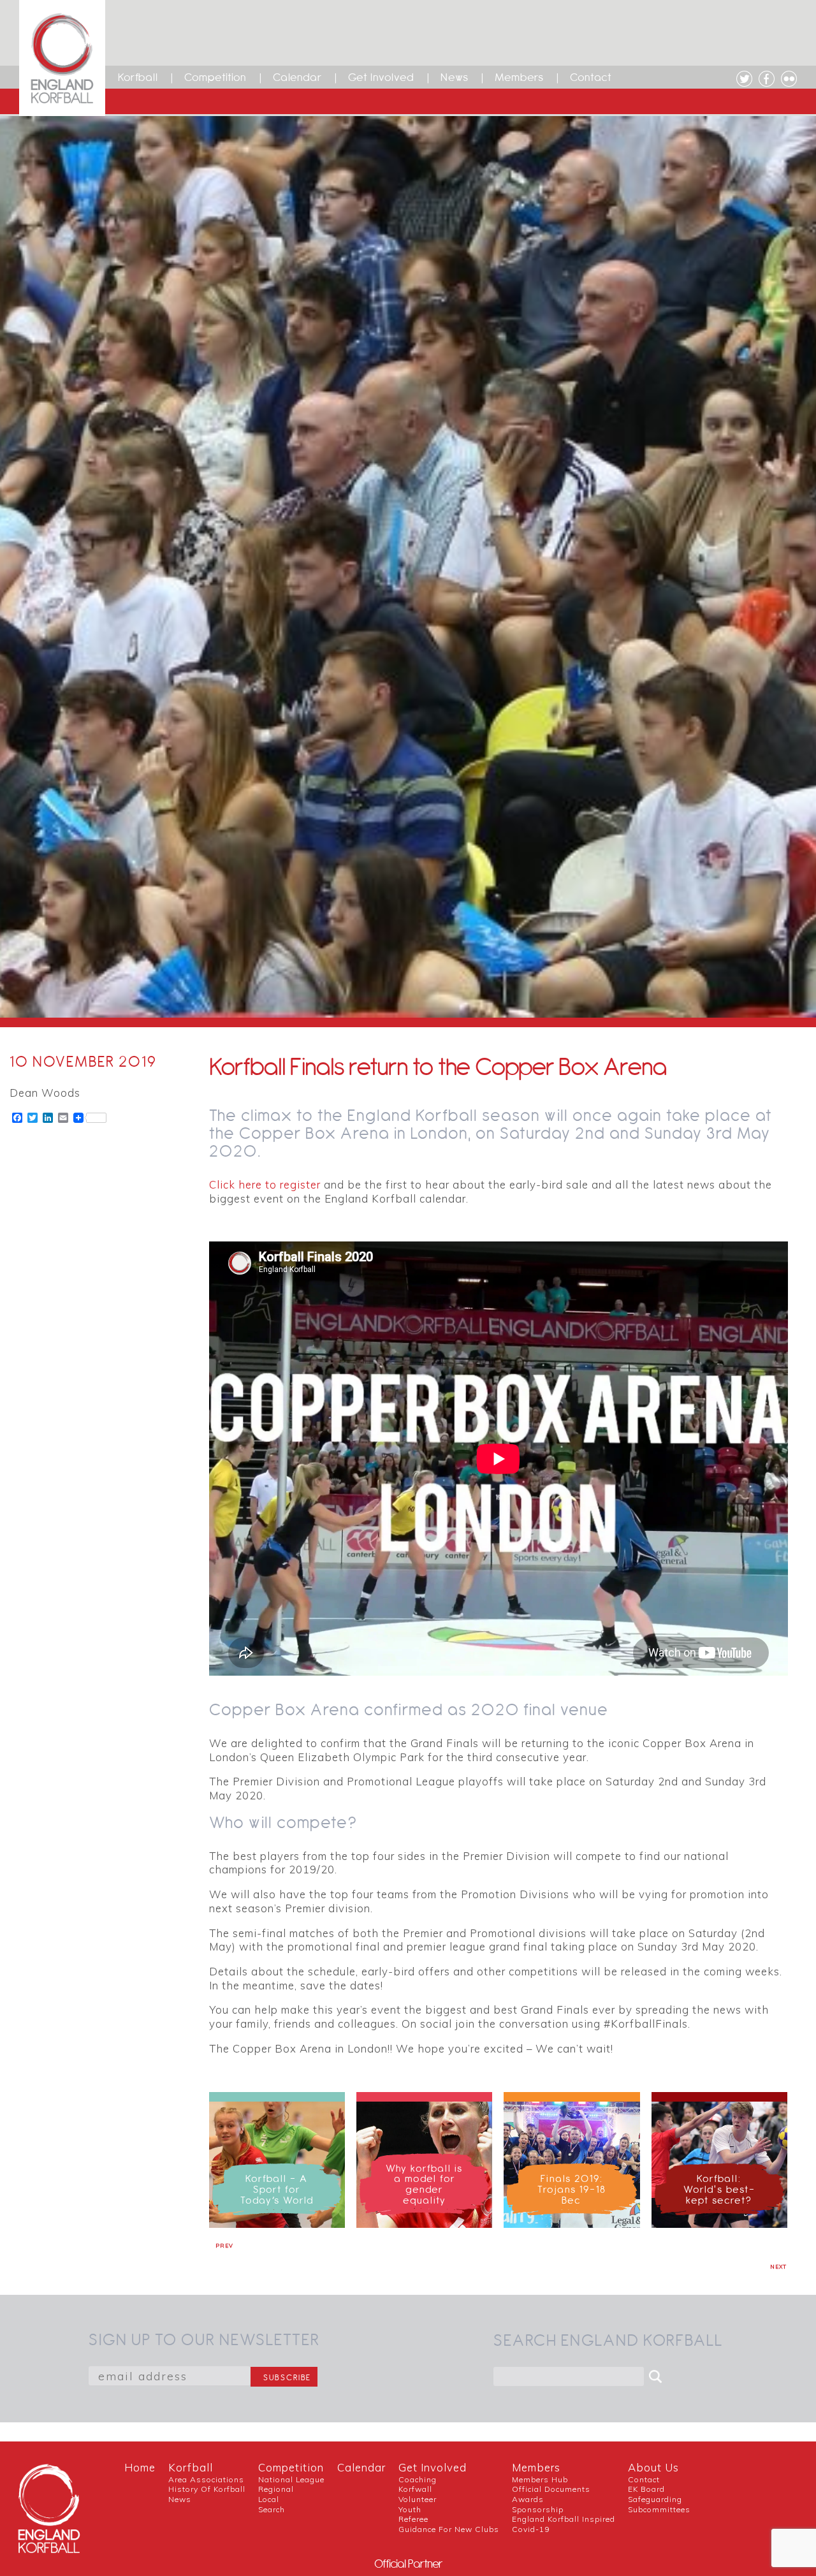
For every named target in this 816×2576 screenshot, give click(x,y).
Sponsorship (538, 2509)
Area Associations (206, 2479)
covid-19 (531, 2529)
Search (272, 2509)
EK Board (646, 2489)
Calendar (297, 77)
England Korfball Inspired (564, 2519)
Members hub (540, 2479)
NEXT (778, 2267)
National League (291, 2479)
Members (519, 77)
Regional (276, 2489)
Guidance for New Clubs (449, 2529)
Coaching (418, 2479)
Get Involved (381, 77)
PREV (224, 2246)
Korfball (138, 77)
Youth (410, 2509)
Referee (413, 2519)
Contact (591, 77)
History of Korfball (207, 2489)
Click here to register (265, 1184)
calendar (361, 2467)
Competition (215, 77)
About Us (653, 2467)
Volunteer (418, 2499)
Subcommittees (659, 2509)
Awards (528, 2499)
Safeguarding (655, 2499)
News (455, 77)
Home (140, 2467)
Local (269, 2499)
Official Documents (551, 2489)
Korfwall (415, 2489)
